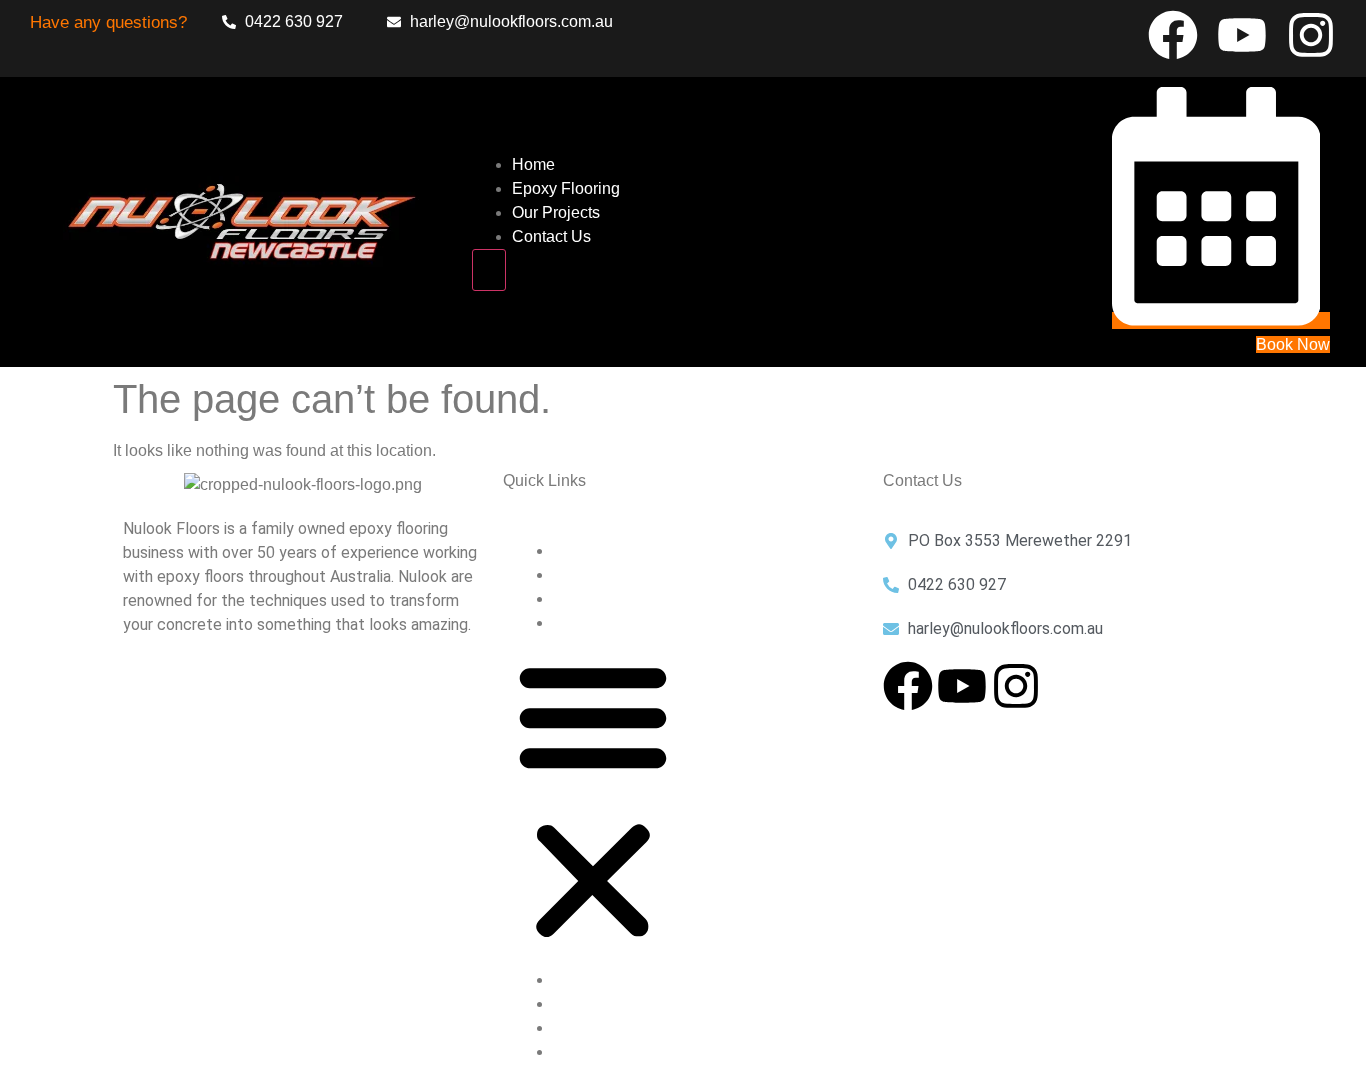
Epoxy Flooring (566, 188)
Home (533, 164)
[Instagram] (1311, 35)
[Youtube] (1242, 35)
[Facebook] (1173, 35)
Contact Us (551, 236)
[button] (593, 802)
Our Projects (556, 212)
